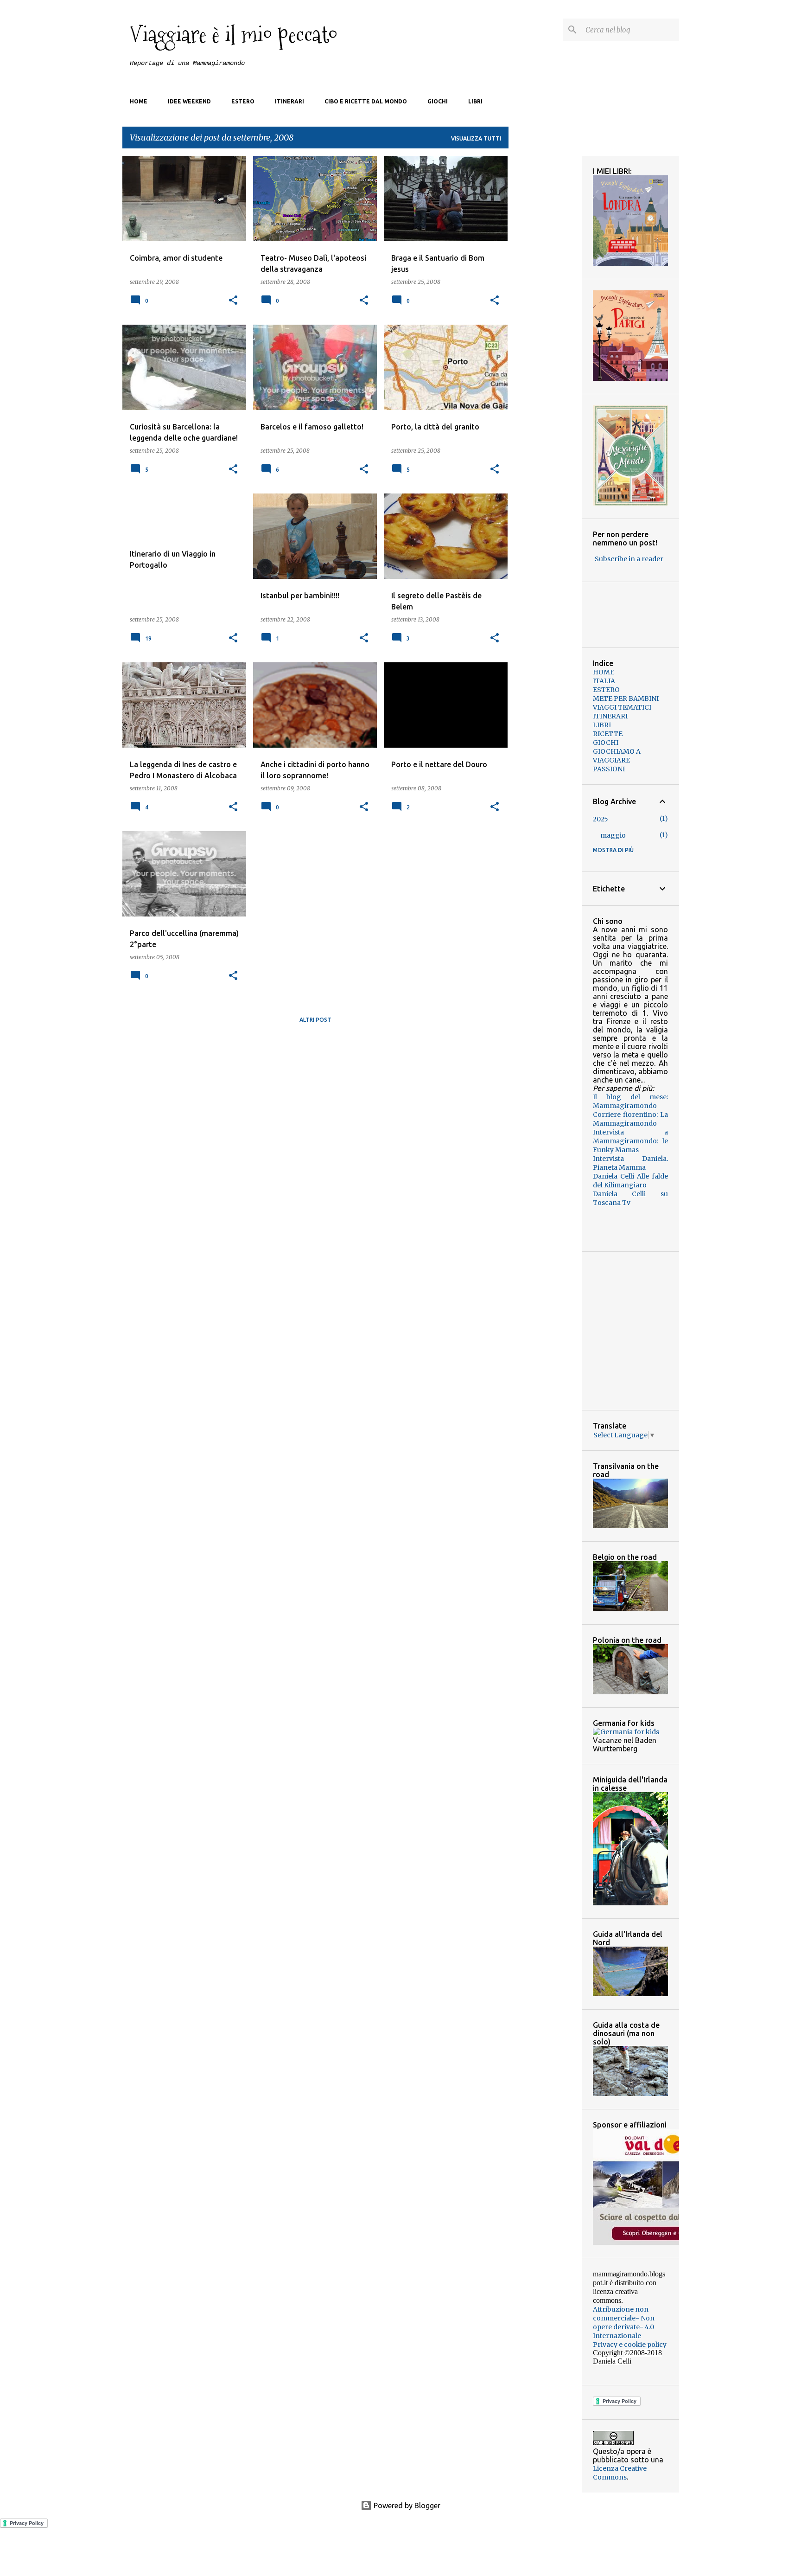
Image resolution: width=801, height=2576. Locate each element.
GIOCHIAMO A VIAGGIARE (617, 756)
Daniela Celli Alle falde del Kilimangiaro (630, 1181)
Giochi (438, 101)
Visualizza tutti (476, 138)
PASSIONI (609, 769)
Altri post (315, 1020)
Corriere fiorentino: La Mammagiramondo (630, 1119)
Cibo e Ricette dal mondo (366, 101)
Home (139, 101)
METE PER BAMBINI (626, 698)
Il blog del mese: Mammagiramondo (630, 1101)
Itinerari (289, 101)
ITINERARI (610, 716)
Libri (475, 101)
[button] (233, 301)
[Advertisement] (315, 1096)
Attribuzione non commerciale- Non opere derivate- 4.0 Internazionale (624, 2323)
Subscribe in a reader (629, 559)
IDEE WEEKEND (189, 101)
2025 (601, 819)
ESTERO (243, 101)
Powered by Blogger (406, 2506)
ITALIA (604, 681)
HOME (604, 672)
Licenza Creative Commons (620, 2473)
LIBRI (602, 725)
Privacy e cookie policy (630, 2345)
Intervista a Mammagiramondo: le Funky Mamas (630, 1141)
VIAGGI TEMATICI (622, 707)
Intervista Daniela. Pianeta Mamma (630, 1163)
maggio (613, 835)
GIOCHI (606, 743)
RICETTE (608, 734)
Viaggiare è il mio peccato (234, 35)
